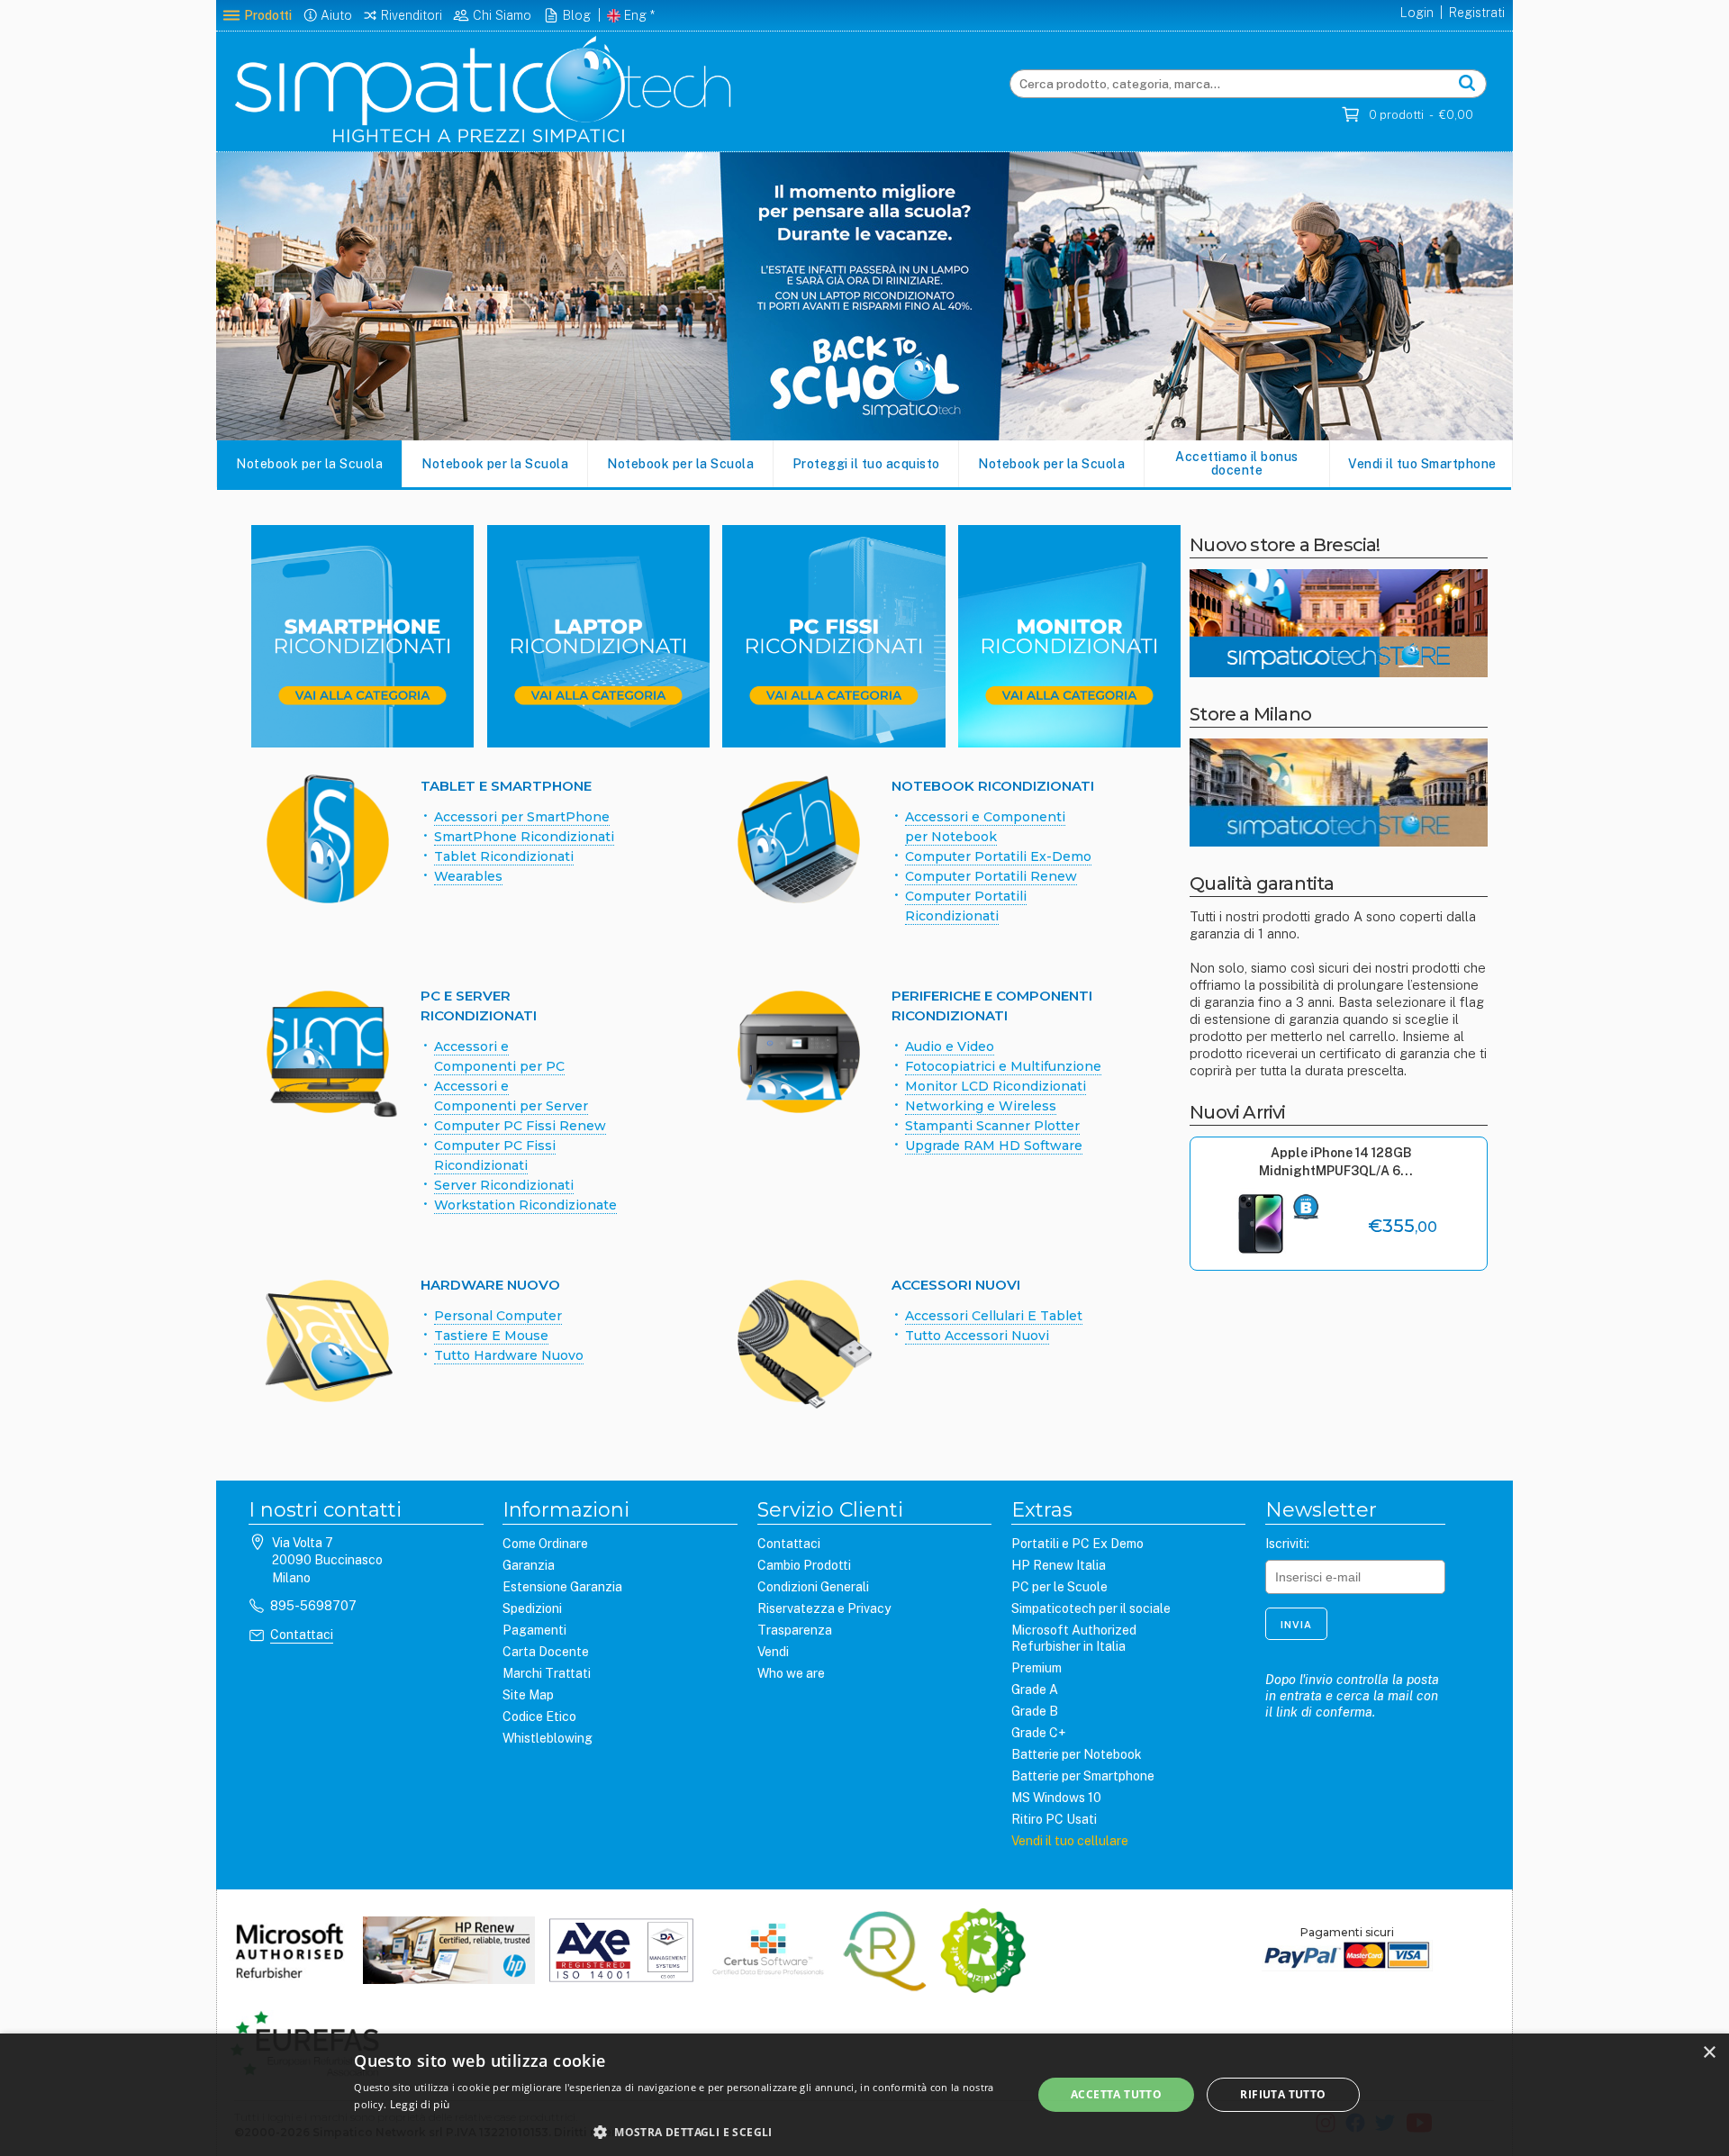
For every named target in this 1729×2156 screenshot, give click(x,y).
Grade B (1035, 1711)
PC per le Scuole (1059, 1587)
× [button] (1709, 2053)
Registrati (1477, 13)
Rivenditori (412, 15)
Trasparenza (795, 1630)
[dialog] (864, 2095)
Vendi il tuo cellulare (1070, 1841)
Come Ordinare (545, 1544)
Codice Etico (539, 1717)
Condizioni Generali (813, 1587)
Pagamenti (534, 1630)
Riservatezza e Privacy (824, 1608)
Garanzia (529, 1565)
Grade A (1035, 1689)
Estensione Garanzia (562, 1587)
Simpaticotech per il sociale (1091, 1608)
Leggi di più (420, 2104)
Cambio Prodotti (804, 1565)
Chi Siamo (502, 15)
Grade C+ (1038, 1733)
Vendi (773, 1652)
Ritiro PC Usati (1054, 1819)
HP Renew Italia (1059, 1565)
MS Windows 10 (1056, 1798)
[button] (683, 2132)
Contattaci (302, 1635)
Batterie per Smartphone (1083, 1776)
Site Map (528, 1695)
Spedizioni (532, 1608)
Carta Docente (546, 1652)
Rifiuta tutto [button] (1283, 2094)
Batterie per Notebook (1077, 1754)
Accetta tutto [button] (1116, 2094)
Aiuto (336, 15)
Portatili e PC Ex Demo (1077, 1544)
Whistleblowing (548, 1738)
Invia (1296, 1625)
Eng (635, 15)
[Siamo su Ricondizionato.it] (983, 1952)
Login (1417, 13)
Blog (577, 15)
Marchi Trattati (547, 1673)
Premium (1036, 1668)
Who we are (791, 1673)
